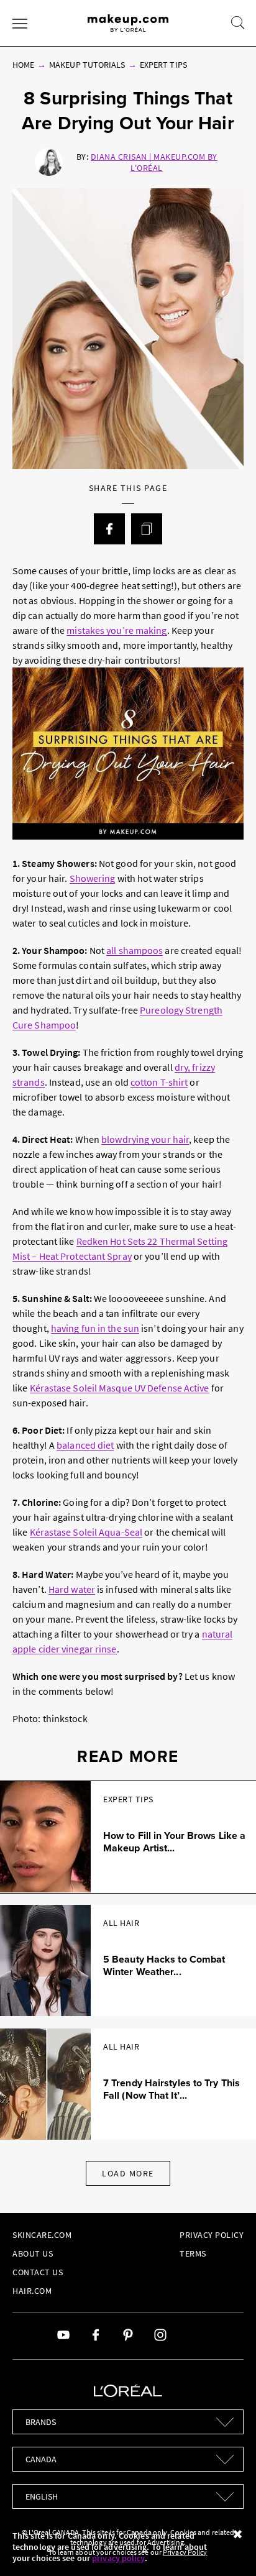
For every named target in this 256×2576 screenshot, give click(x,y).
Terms (193, 2253)
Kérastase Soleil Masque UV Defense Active (120, 1388)
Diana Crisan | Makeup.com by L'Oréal (154, 162)
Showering (93, 878)
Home (23, 65)
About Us (33, 2253)
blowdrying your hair (145, 1139)
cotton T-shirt (159, 1082)
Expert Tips (163, 65)
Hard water (72, 1589)
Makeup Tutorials (87, 65)
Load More (128, 2173)
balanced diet (85, 1445)
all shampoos (135, 950)
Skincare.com (42, 2235)
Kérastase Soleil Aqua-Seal (86, 1532)
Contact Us (38, 2272)
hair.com (32, 2291)
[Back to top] (227, 2547)
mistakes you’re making (117, 630)
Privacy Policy (212, 2235)
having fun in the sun (95, 1328)
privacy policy (118, 2558)
